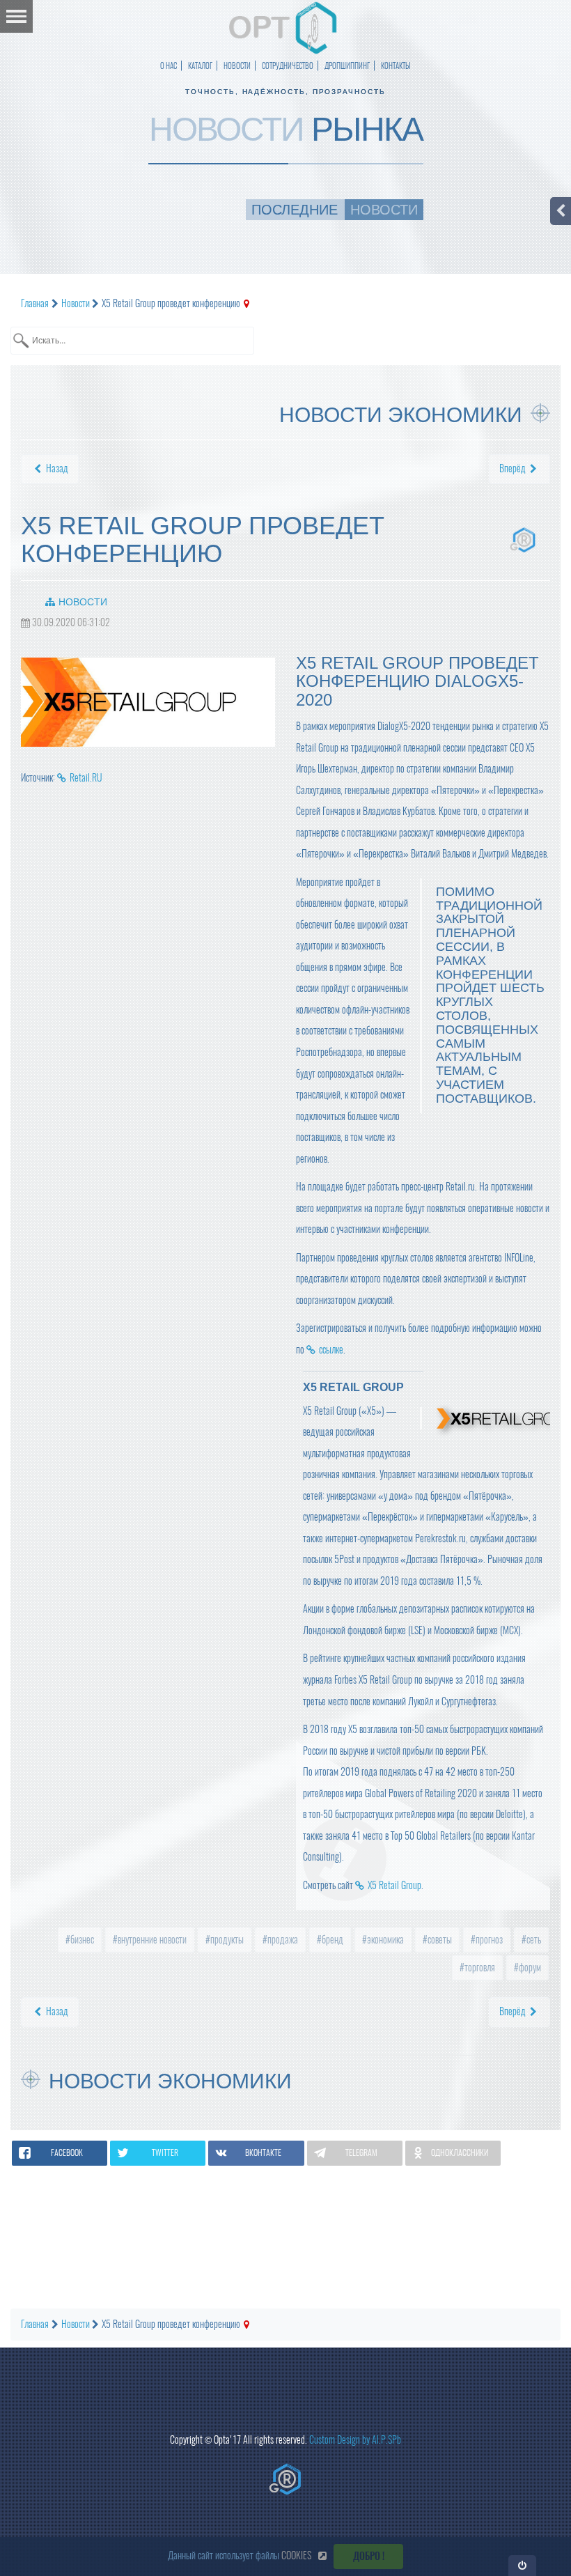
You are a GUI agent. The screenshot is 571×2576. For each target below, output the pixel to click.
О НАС (169, 66)
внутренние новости (151, 1940)
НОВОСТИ (237, 66)
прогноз (488, 1940)
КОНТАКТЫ (396, 66)
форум (529, 1968)
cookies (296, 2555)
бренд (331, 1940)
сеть (533, 1940)
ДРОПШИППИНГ (347, 66)
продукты (226, 1940)
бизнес (81, 1940)
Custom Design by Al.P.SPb (355, 2440)
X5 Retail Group (394, 1885)
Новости (83, 602)
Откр (523, 2565)
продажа (282, 1940)
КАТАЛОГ (200, 66)
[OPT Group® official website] (285, 2479)
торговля (479, 1968)
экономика (384, 1940)
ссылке (331, 1350)
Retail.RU (86, 778)
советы (439, 1940)
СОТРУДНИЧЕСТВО (288, 66)
